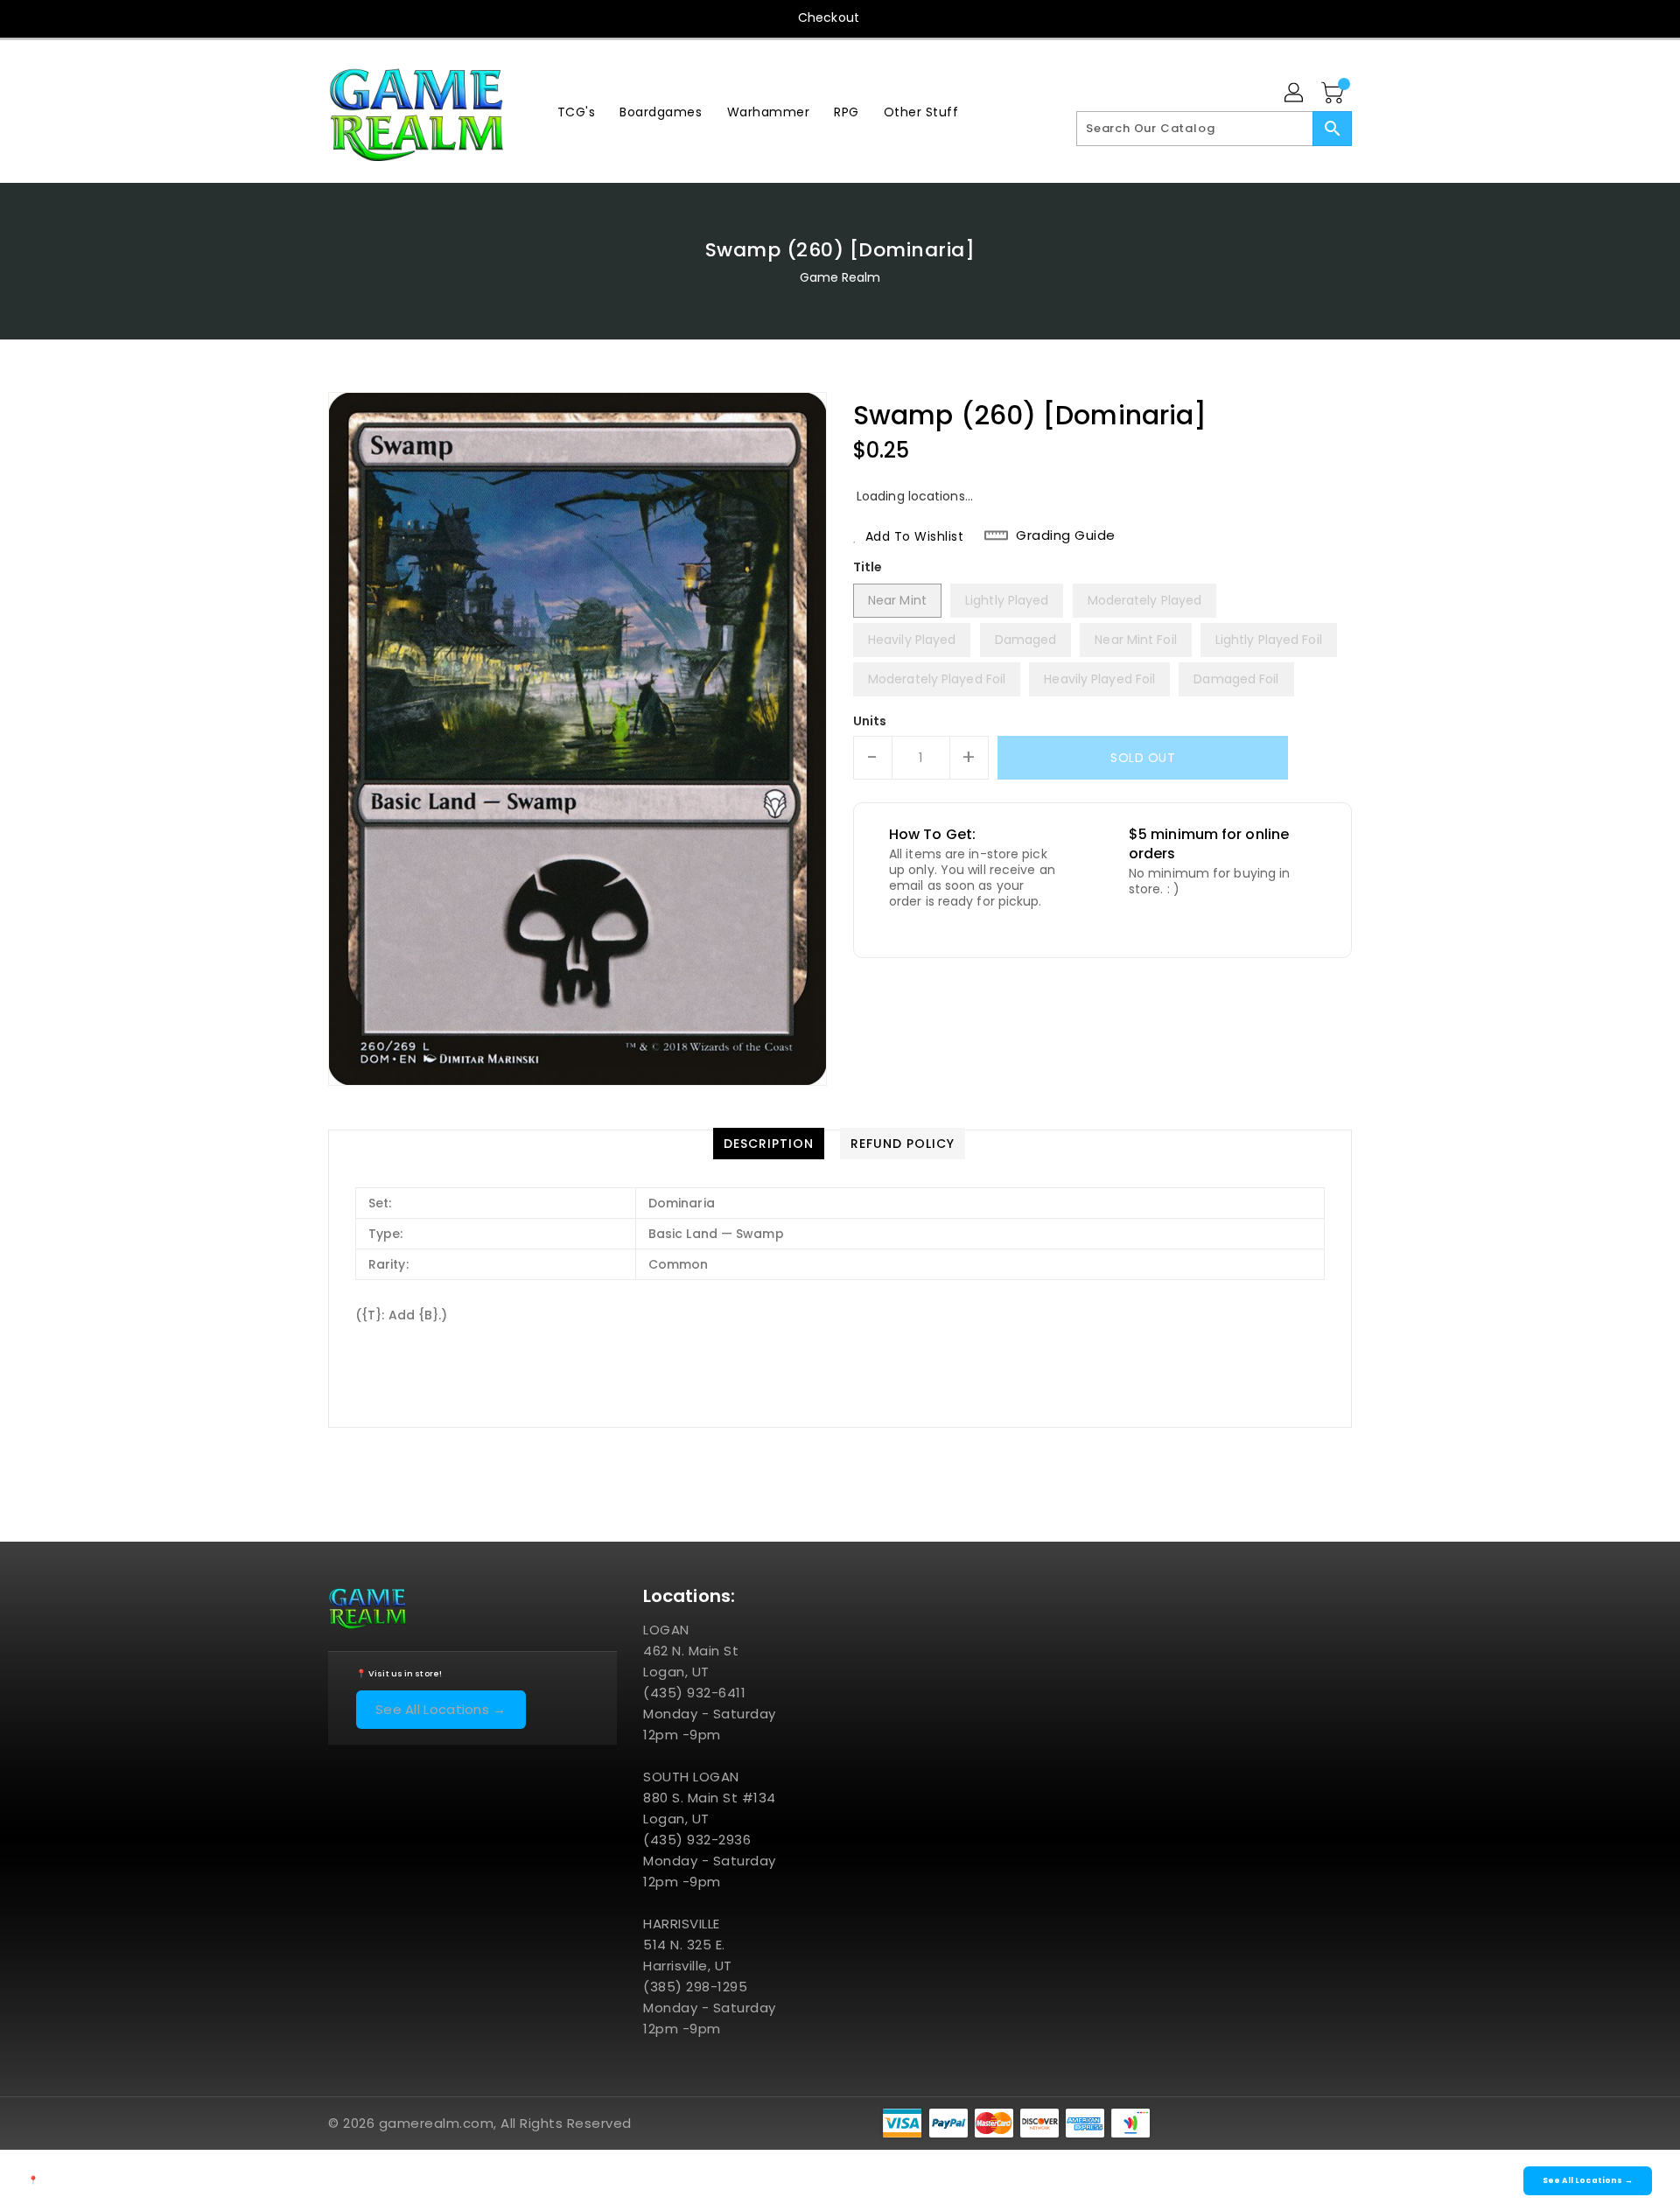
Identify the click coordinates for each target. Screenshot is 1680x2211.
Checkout (829, 17)
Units (870, 721)
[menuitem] (577, 112)
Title (868, 567)
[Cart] (1334, 94)
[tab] (769, 1144)
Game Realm (840, 277)
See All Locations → (441, 1709)
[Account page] (1295, 94)
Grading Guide (1066, 535)
